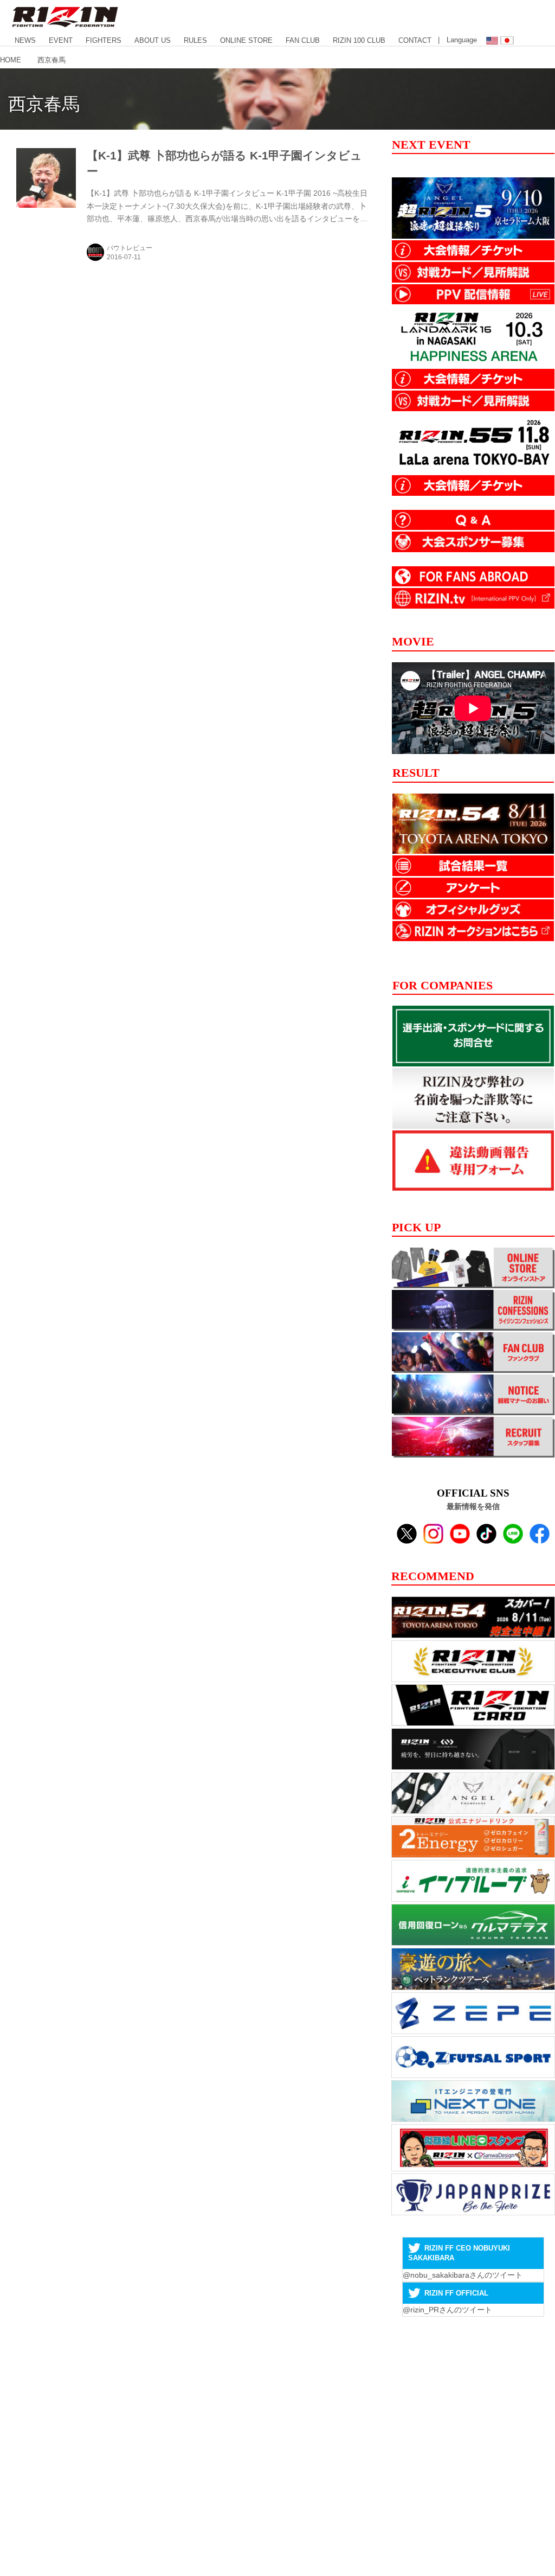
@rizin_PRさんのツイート (447, 2310)
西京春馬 (44, 104)
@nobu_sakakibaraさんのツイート (463, 2275)
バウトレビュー (130, 248)
